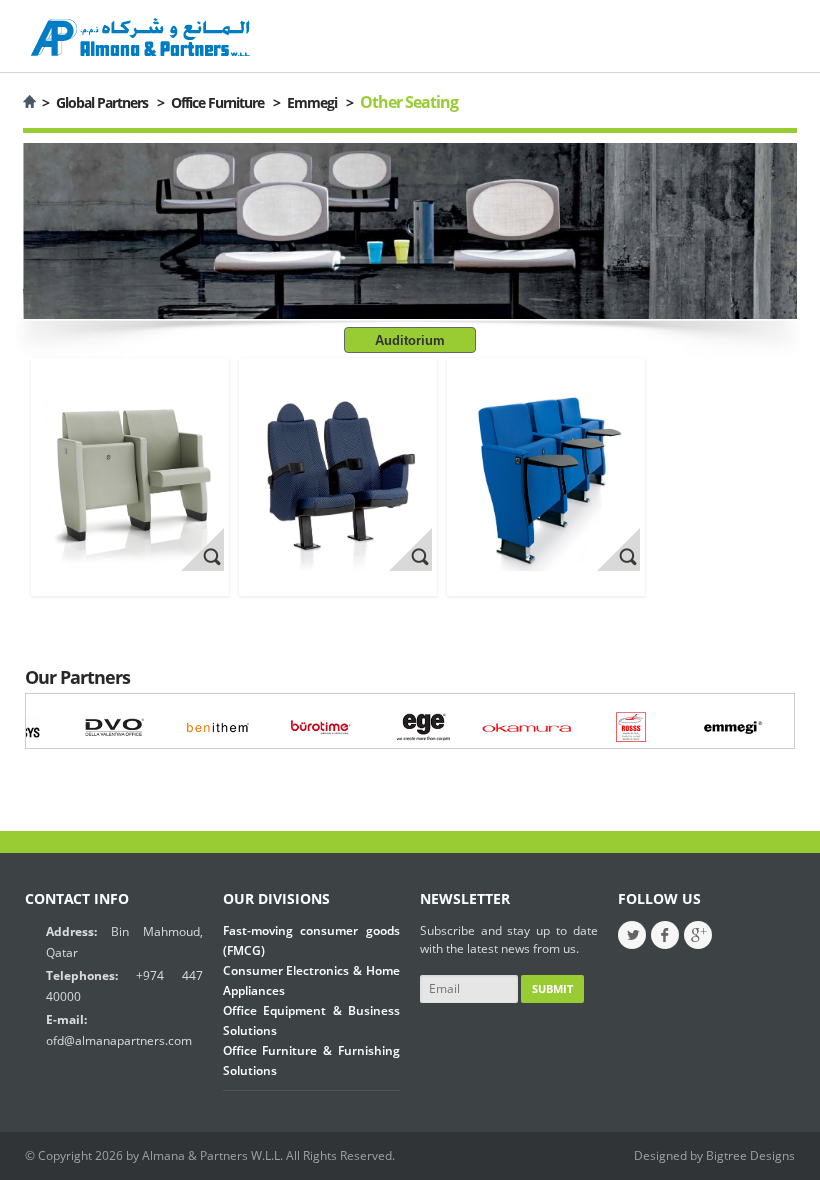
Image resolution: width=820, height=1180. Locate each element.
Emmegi (312, 102)
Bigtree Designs (750, 1155)
